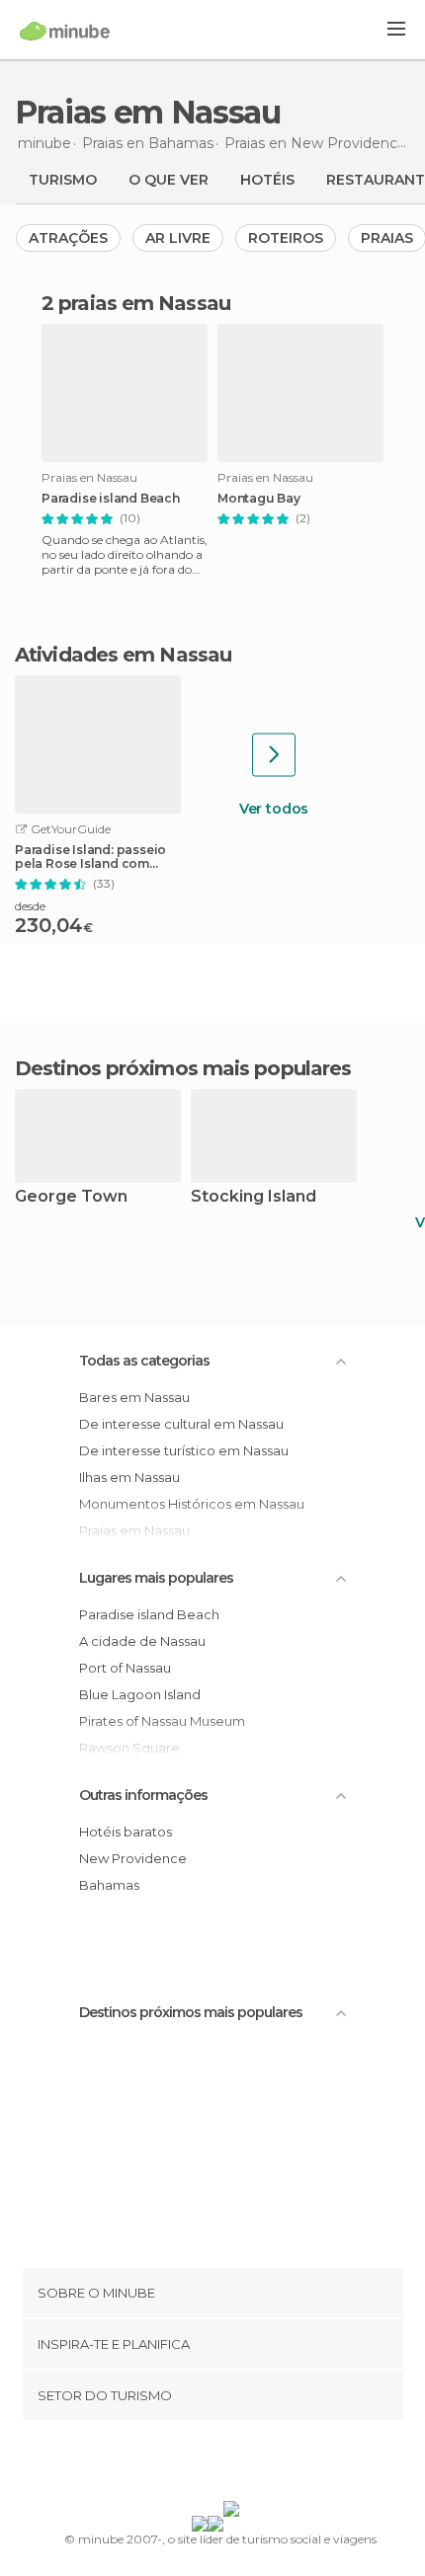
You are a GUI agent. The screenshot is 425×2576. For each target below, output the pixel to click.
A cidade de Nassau (142, 1641)
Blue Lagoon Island (140, 1694)
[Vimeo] (233, 2464)
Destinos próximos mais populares (183, 1068)
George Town (71, 1197)
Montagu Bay (259, 499)
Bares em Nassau (134, 1397)
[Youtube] (259, 2464)
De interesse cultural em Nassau (181, 1424)
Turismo (63, 180)
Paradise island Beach (111, 499)
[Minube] (65, 31)
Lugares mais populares (156, 1578)
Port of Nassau (125, 1668)
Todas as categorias (144, 1361)
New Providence (133, 1858)
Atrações (68, 238)
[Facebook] (182, 2464)
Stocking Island (254, 1197)
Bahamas (109, 1885)
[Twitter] (208, 2464)
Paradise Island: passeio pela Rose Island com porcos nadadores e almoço (90, 857)
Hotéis (267, 180)
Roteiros (286, 238)
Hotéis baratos (126, 1832)
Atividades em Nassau (123, 655)
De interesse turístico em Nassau (184, 1450)
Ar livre (178, 238)
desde (30, 906)
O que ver (169, 180)
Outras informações (143, 1795)
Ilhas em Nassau (129, 1477)
